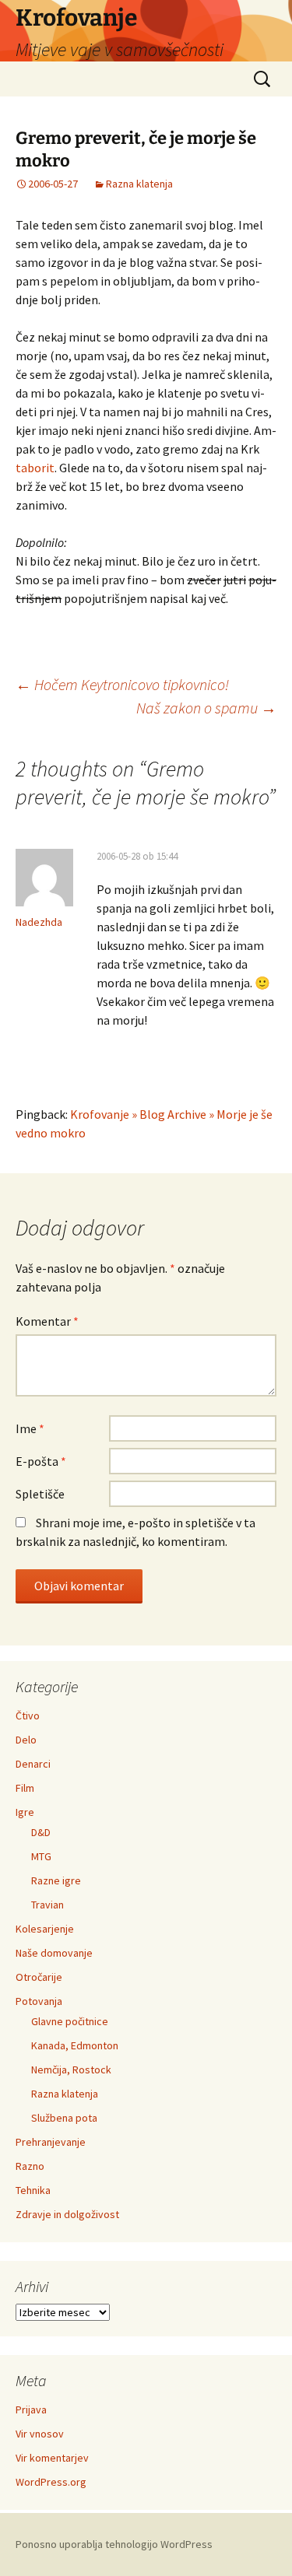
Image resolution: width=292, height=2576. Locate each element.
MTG (41, 1856)
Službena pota (64, 2118)
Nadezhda (39, 922)
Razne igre (56, 1880)
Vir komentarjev (52, 2458)
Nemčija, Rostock (71, 2070)
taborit (35, 468)
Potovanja (39, 2001)
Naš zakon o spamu (206, 708)
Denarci (33, 1764)
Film (25, 1788)
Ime (30, 1428)
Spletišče (40, 1494)
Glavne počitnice (70, 2021)
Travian (47, 1905)
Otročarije (39, 1977)
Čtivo (28, 1716)
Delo (26, 1740)
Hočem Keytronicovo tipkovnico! (122, 684)
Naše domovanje (54, 1953)
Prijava (31, 2410)
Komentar (47, 1321)
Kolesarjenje (45, 1929)
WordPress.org (51, 2482)
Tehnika (33, 2190)
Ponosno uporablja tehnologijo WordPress (114, 2544)
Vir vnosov (40, 2434)
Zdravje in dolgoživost (67, 2214)
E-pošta (41, 1461)
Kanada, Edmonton (75, 2045)
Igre (25, 1812)
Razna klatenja (139, 184)
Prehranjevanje (51, 2142)
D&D (41, 1832)
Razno (30, 2166)
